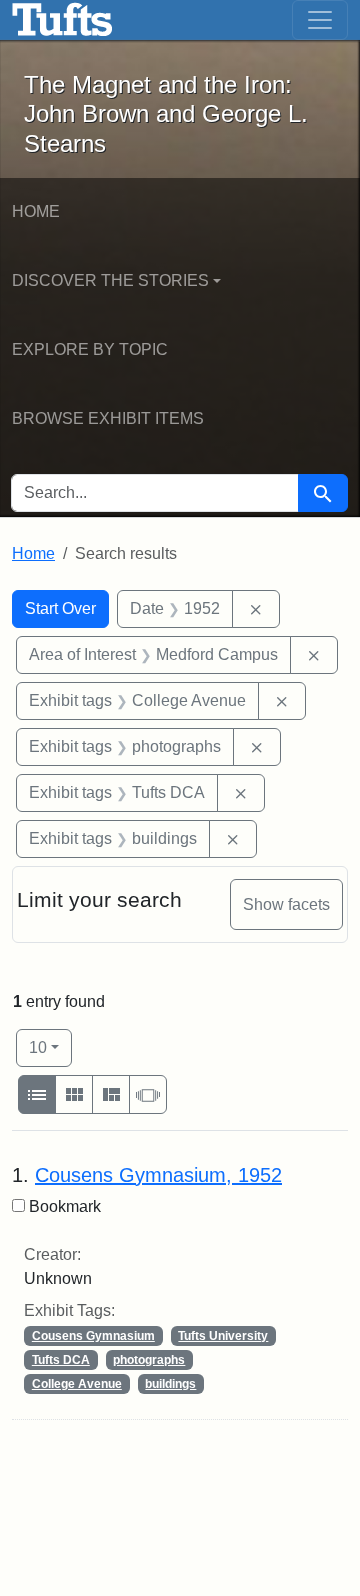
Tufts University (223, 1336)
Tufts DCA (61, 1360)
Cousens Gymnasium (93, 1336)
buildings (170, 1384)
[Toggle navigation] (320, 20)
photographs (149, 1360)
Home (36, 211)
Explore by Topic (90, 349)
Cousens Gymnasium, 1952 (158, 1175)
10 (50, 1047)
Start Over (60, 608)
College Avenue (77, 1384)
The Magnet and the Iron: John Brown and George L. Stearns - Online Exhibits (62, 20)
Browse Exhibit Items (108, 418)
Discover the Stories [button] (110, 280)
